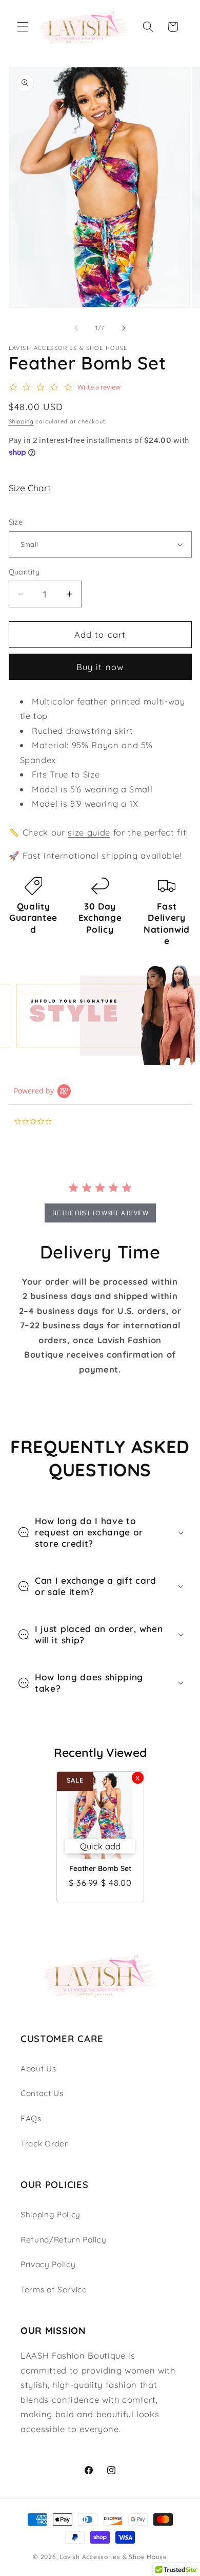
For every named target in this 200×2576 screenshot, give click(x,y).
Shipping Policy (51, 2214)
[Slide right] (124, 328)
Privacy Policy (48, 2264)
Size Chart (30, 488)
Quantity (24, 572)
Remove (138, 1778)
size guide (89, 832)
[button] (23, 27)
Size (16, 522)
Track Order (44, 2144)
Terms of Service (54, 2290)
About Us (38, 2069)
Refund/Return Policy (63, 2240)
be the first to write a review (100, 1213)
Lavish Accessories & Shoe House (113, 2557)
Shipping (21, 421)
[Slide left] (76, 328)
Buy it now (100, 667)
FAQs (31, 2118)
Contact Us (42, 2093)
